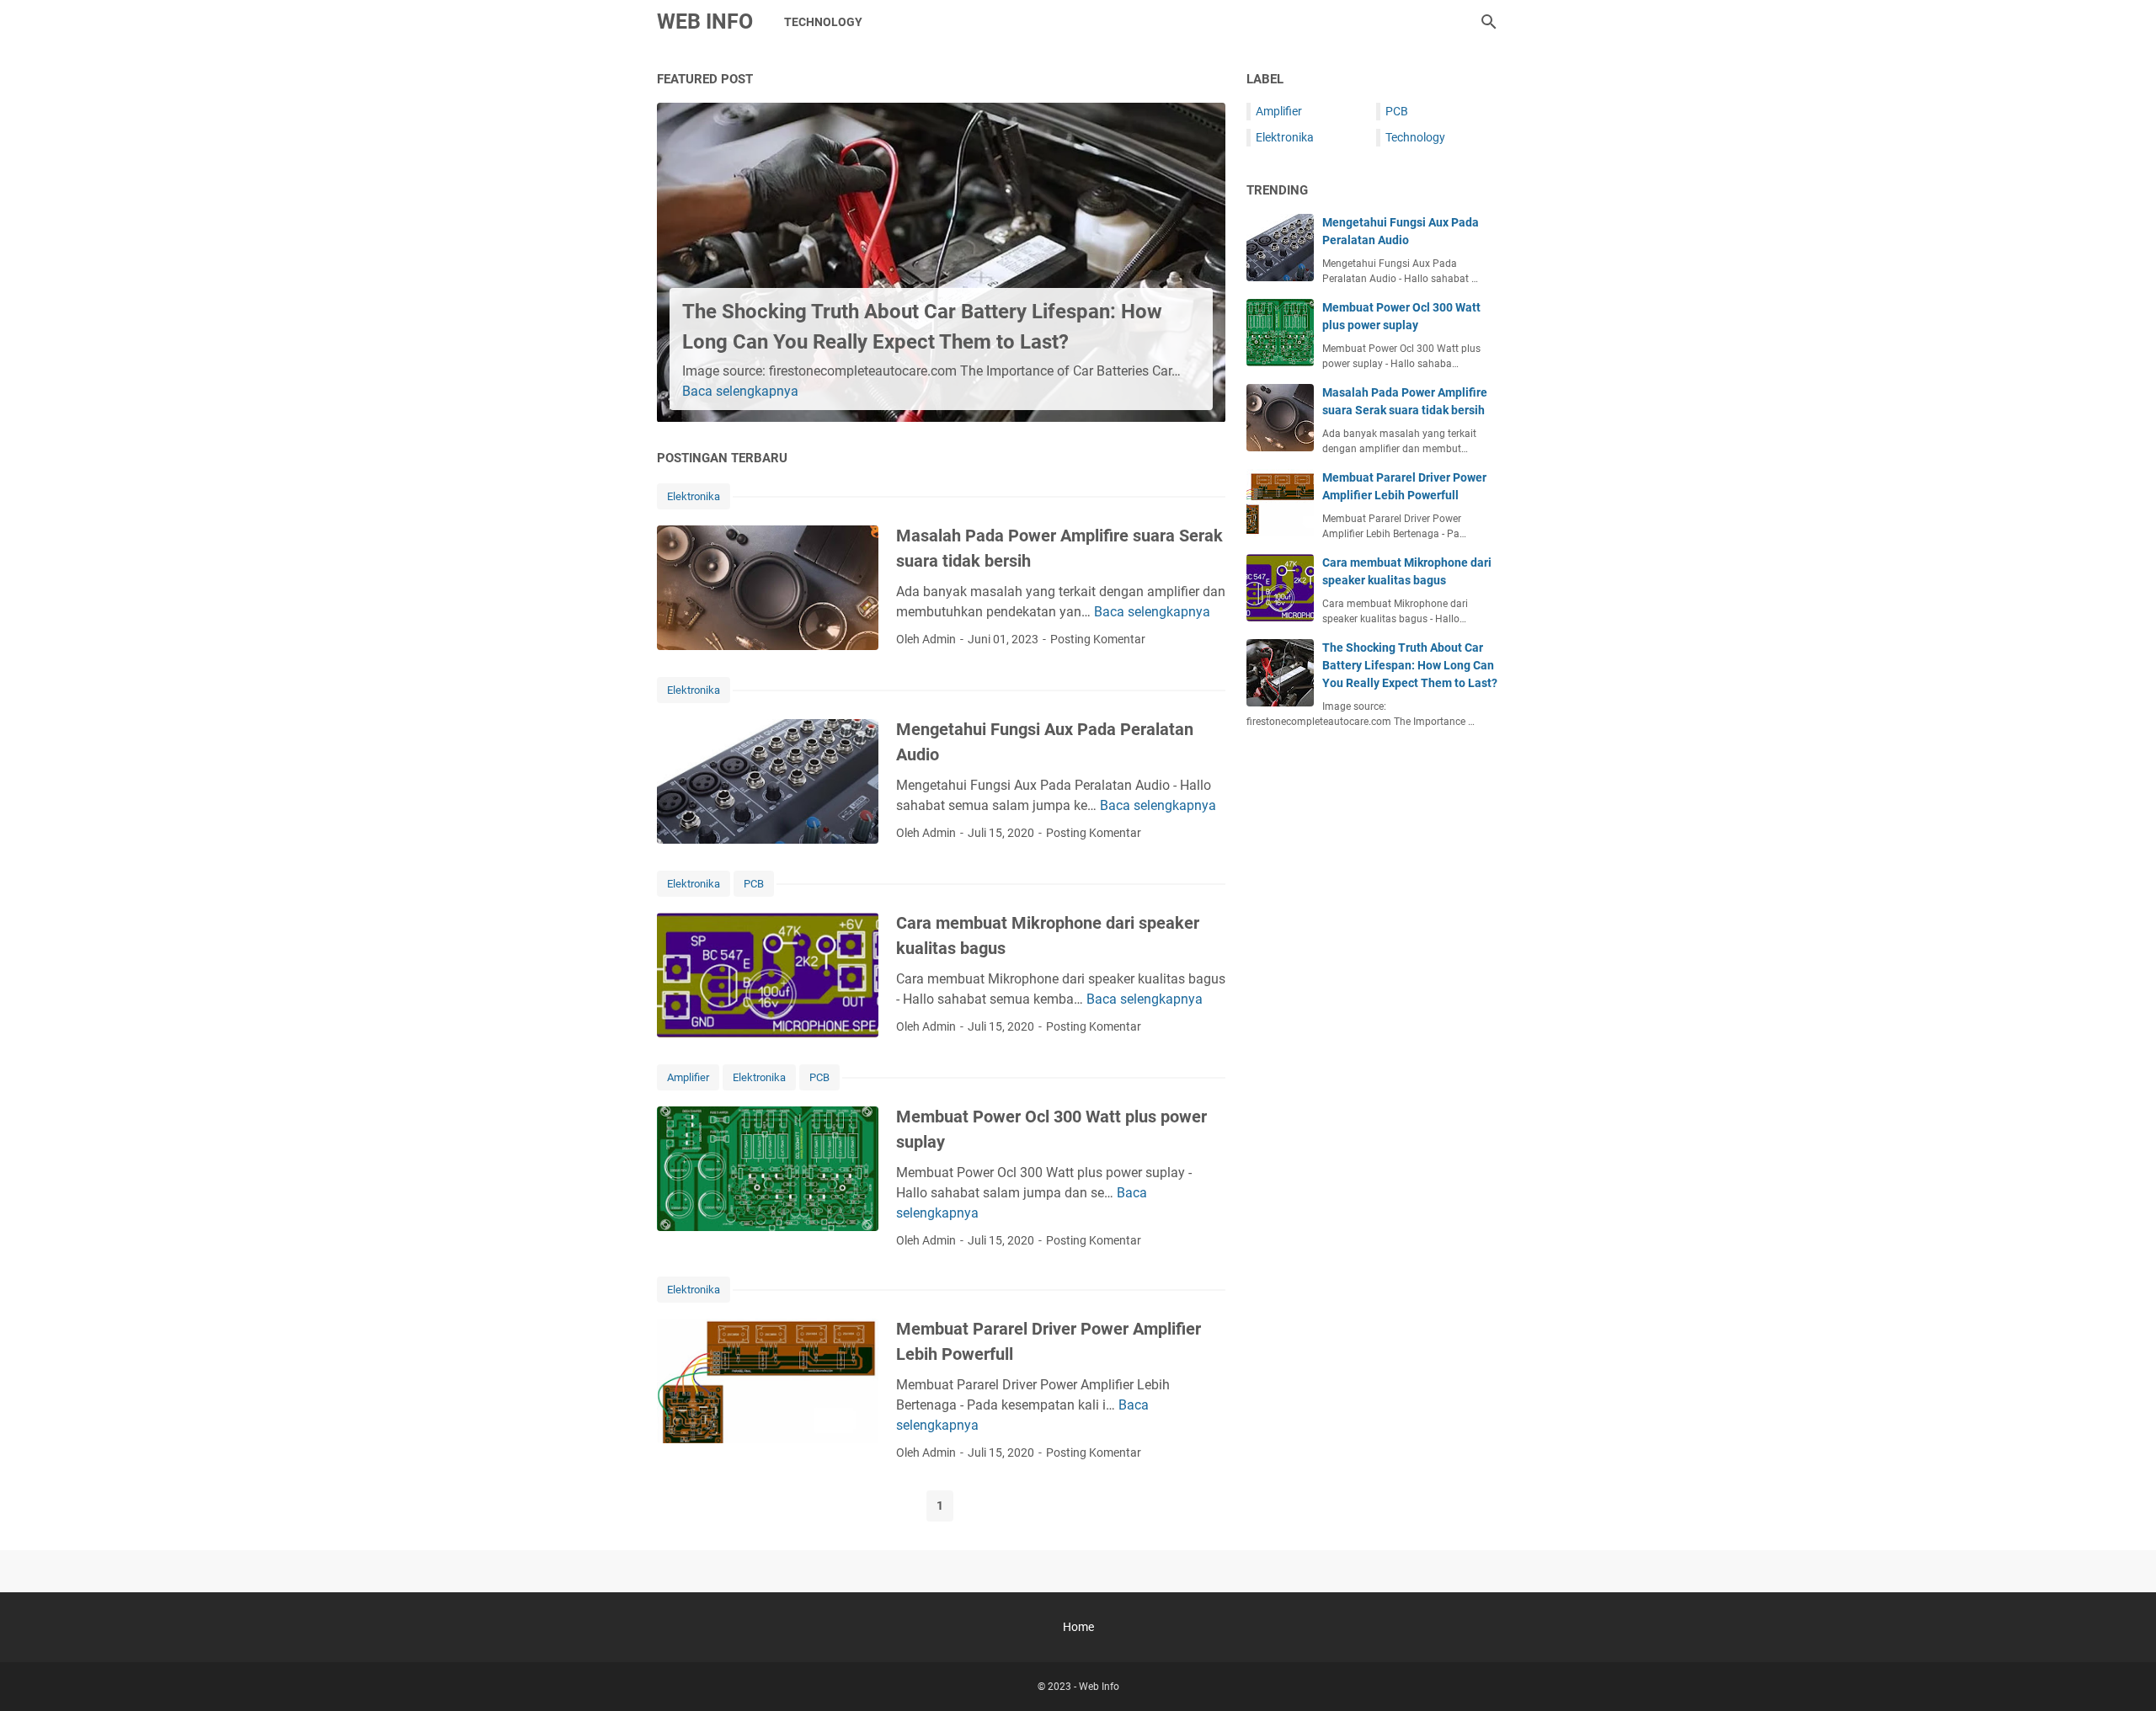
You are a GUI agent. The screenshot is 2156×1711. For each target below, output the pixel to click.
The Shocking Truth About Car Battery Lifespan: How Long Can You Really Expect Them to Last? (1410, 665)
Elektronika (694, 496)
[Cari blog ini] (1489, 22)
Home (1078, 1627)
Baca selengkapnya (740, 391)
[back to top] (2122, 1673)
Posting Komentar (1098, 639)
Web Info (705, 21)
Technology (823, 22)
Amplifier (688, 1077)
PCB (754, 884)
